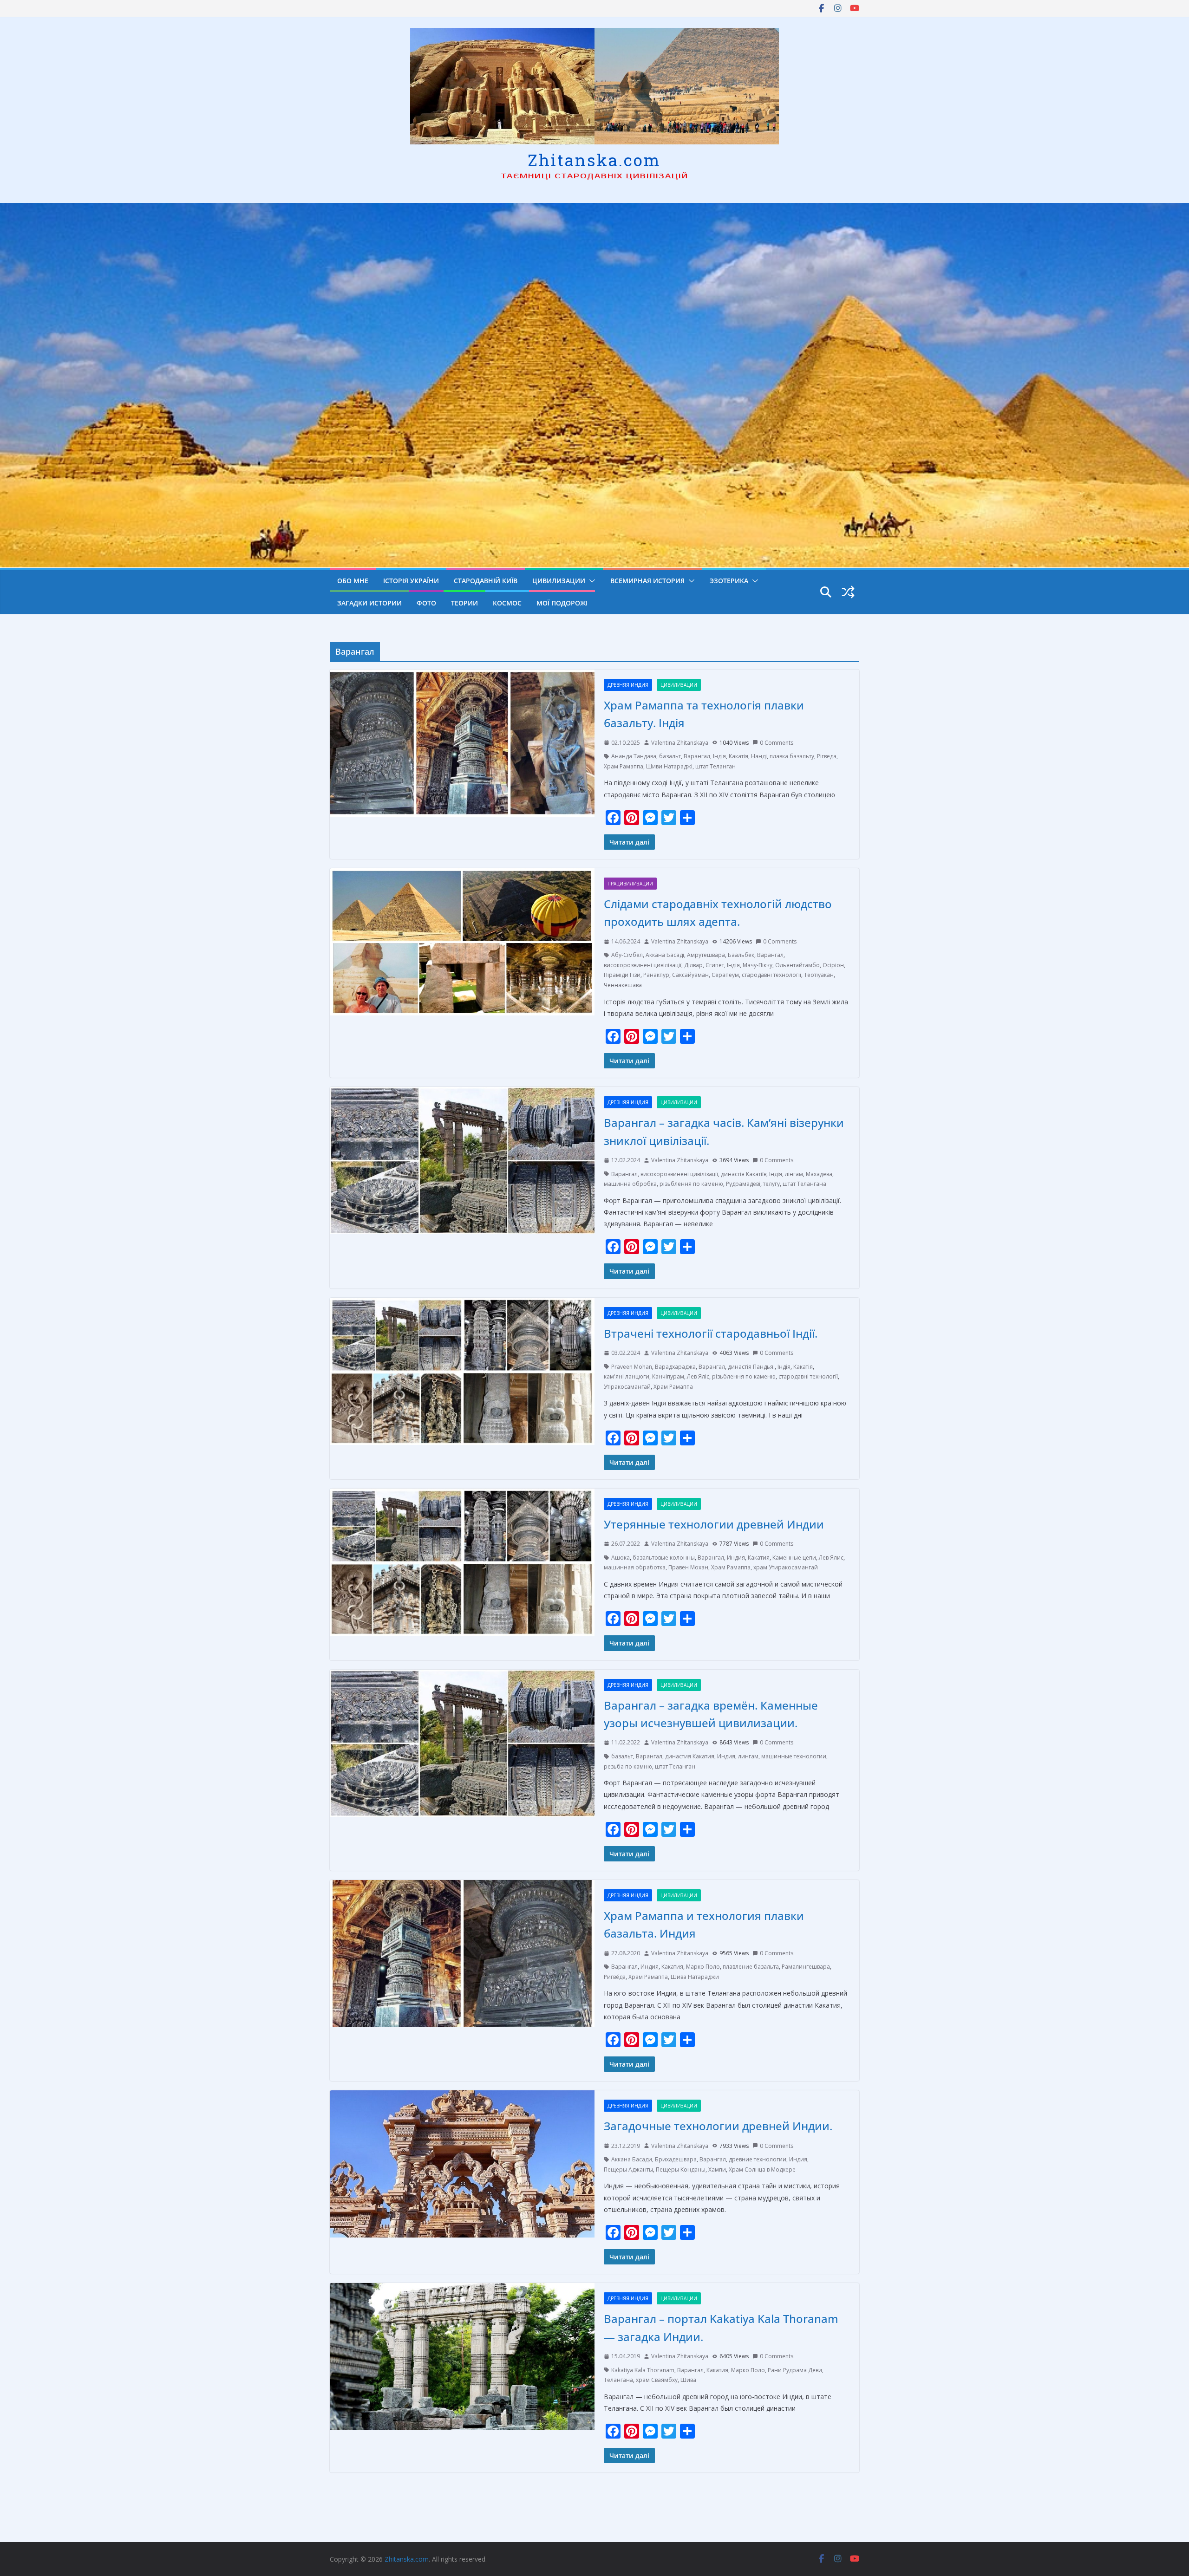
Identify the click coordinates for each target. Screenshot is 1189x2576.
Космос (507, 603)
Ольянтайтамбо (797, 965)
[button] (590, 581)
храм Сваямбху (657, 2380)
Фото (426, 603)
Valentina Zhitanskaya (680, 743)
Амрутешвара (706, 955)
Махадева (819, 1174)
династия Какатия (690, 1756)
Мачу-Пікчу (758, 965)
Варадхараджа (675, 1367)
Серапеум (725, 975)
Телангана (618, 2380)
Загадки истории (369, 603)
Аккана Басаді (665, 955)
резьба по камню (628, 1766)
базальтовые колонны (664, 1558)
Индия (736, 1558)
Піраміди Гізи (622, 975)
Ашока (621, 1558)
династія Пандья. (751, 1367)
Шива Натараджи (695, 1977)
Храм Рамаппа (624, 766)
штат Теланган (715, 766)
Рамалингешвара (806, 1967)
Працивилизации (630, 884)
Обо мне (353, 581)
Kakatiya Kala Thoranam (643, 2370)
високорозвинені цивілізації (643, 965)
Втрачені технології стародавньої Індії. (711, 1333)
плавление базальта (751, 1967)
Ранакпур (656, 975)
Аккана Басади (632, 2159)
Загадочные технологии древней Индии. (718, 2126)
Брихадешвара (676, 2159)
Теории (464, 603)
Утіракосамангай (627, 1387)
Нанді (759, 756)
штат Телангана (804, 1184)
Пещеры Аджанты (628, 2169)
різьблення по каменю (691, 1184)
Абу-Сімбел (627, 955)
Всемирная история (647, 581)
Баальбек (741, 955)
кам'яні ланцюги (627, 1376)
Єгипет (715, 965)
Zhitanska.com (594, 160)
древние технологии (758, 2159)
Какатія (738, 756)
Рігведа (827, 756)
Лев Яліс (698, 1376)
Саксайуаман (690, 975)
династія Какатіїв (744, 1174)
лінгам (794, 1174)
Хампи (717, 2169)
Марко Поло (703, 1967)
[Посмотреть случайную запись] (848, 592)
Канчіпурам (668, 1376)
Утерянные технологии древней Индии (714, 1524)
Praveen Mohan (632, 1367)
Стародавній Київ (486, 581)
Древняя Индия (628, 685)
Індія (719, 756)
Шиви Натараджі (669, 766)
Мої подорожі (562, 603)
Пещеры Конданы (681, 2169)
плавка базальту (792, 756)
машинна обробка (630, 1184)
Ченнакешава (623, 985)
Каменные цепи (794, 1558)
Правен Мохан (688, 1567)
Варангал (697, 756)
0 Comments (777, 743)
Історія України (411, 581)
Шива (688, 2380)
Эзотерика (729, 581)
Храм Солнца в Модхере (762, 2169)
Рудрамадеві (743, 1184)
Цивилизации (559, 581)
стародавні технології (771, 975)
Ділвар (693, 965)
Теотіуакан (819, 975)
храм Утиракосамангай (786, 1567)
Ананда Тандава (634, 756)
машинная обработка (635, 1567)
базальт (670, 756)
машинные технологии (794, 1756)
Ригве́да (615, 1977)
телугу (771, 1184)
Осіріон (833, 965)
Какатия (759, 1558)
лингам (748, 1756)
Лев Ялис (831, 1558)
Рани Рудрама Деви (795, 2370)
